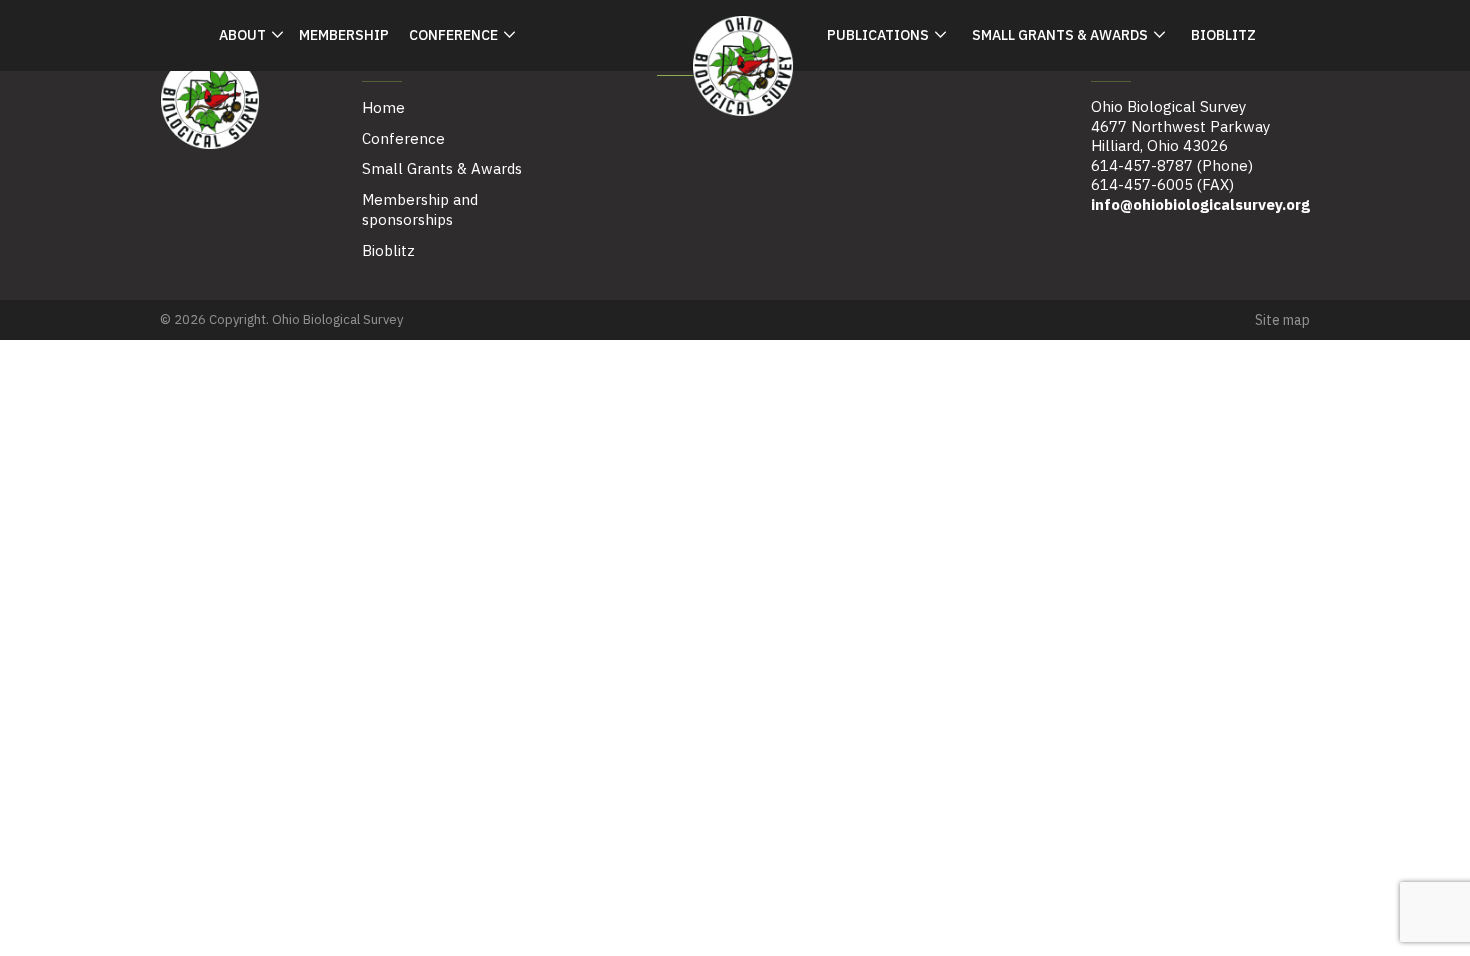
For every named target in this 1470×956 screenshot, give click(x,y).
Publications (878, 35)
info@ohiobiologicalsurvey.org (1200, 204)
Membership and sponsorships (420, 210)
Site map (1282, 320)
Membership (344, 35)
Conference (453, 35)
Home (383, 107)
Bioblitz (1223, 35)
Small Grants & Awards (1060, 35)
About (242, 35)
